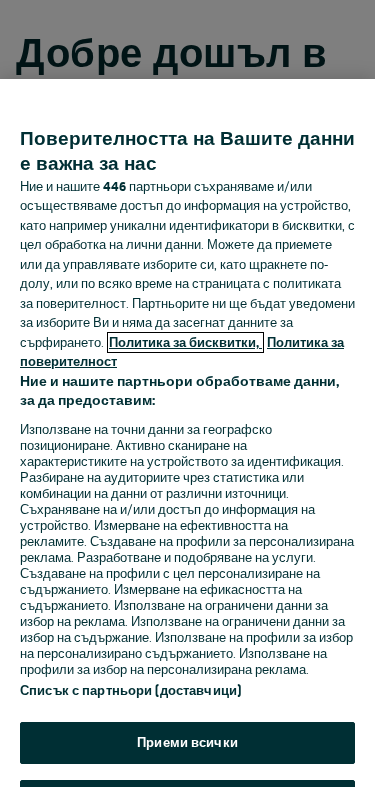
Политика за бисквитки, (185, 342)
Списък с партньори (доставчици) (130, 690)
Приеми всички (187, 742)
